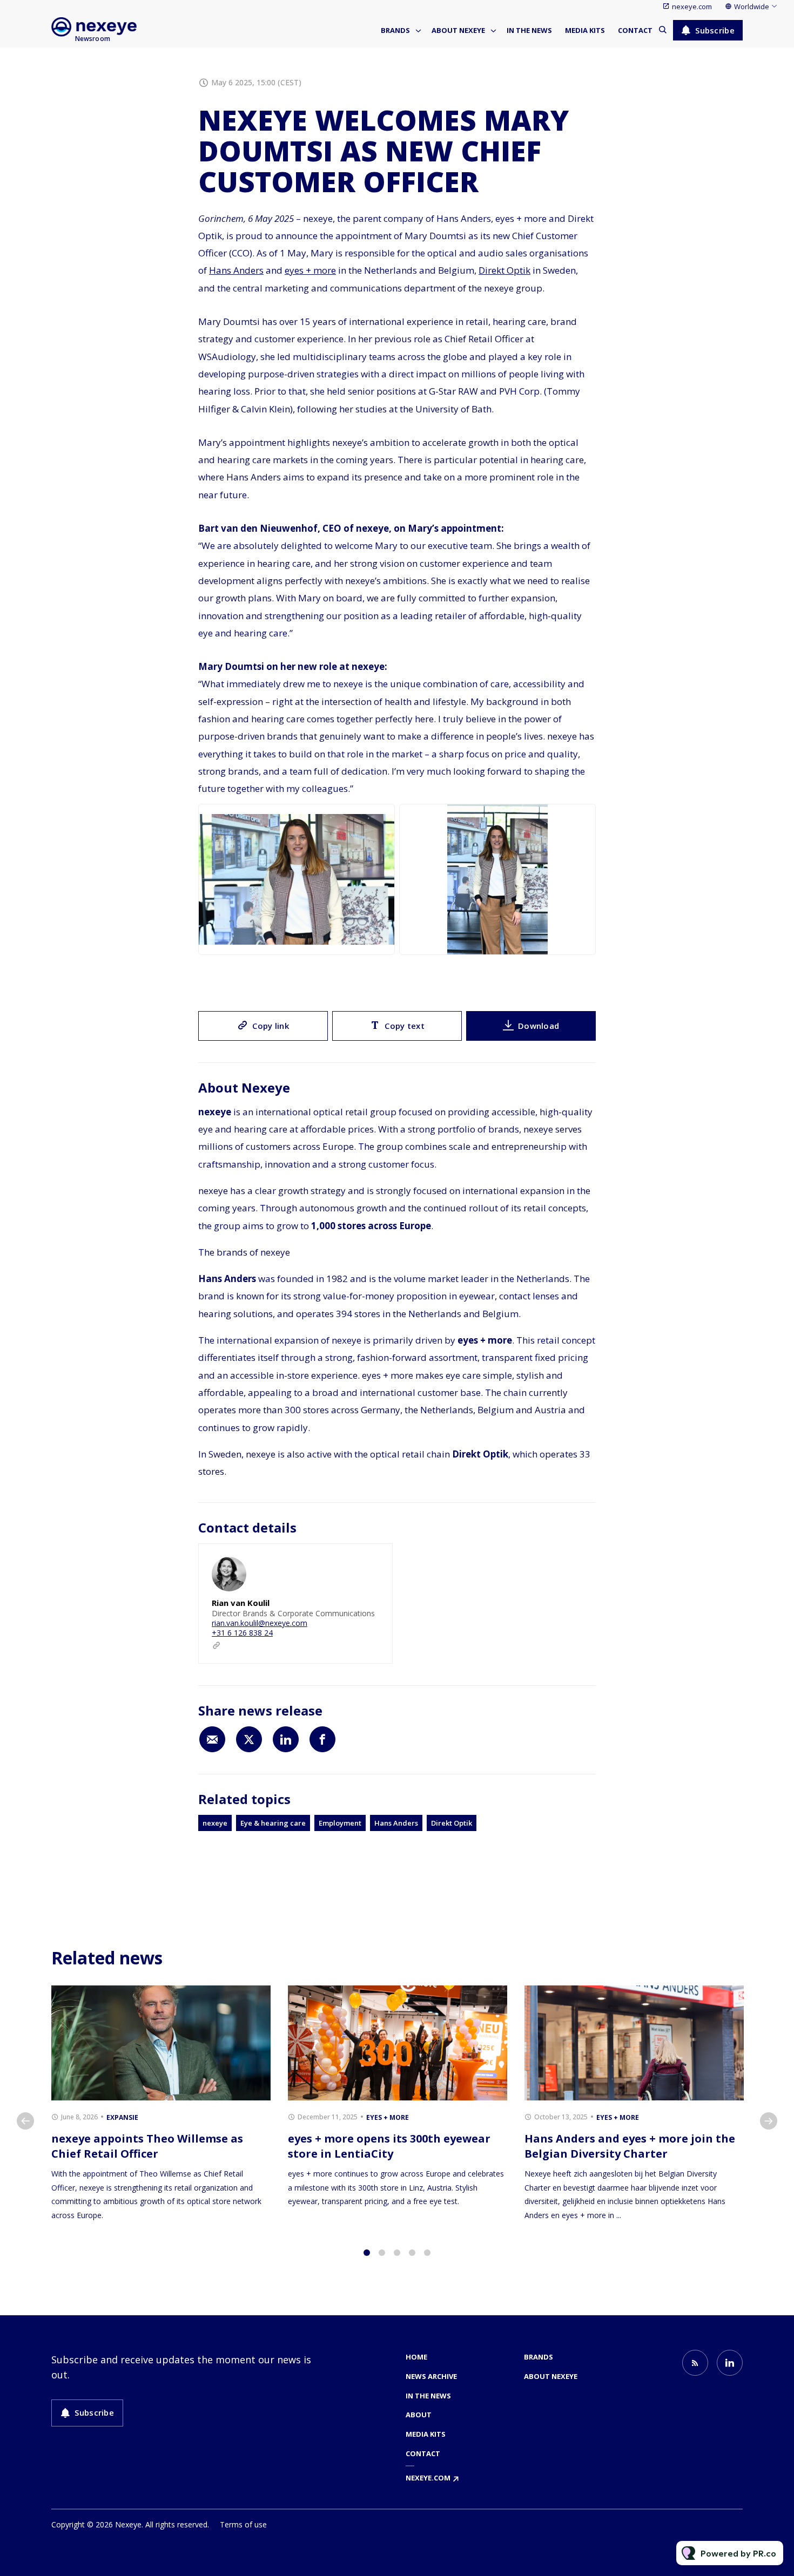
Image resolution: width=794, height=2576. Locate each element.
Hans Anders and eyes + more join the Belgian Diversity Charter (630, 2146)
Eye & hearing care (273, 1823)
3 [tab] (397, 2253)
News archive (431, 2376)
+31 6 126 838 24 (242, 1633)
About (419, 2415)
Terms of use (243, 2524)
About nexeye (458, 30)
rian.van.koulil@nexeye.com (260, 1623)
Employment (340, 1823)
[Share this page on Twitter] (249, 1739)
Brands (395, 30)
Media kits (585, 30)
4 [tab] (412, 2253)
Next (769, 2121)
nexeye (215, 1823)
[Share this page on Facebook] (322, 1739)
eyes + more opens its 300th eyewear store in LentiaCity (389, 2146)
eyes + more (310, 270)
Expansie (122, 2117)
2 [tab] (382, 2253)
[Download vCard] (373, 1562)
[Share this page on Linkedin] (286, 1739)
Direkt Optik (504, 270)
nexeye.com (692, 6)
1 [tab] (367, 2253)
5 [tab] (427, 2253)
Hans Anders (236, 270)
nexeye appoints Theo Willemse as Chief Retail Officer (147, 2146)
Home (416, 2357)
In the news (529, 30)
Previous (25, 2121)
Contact (635, 30)
